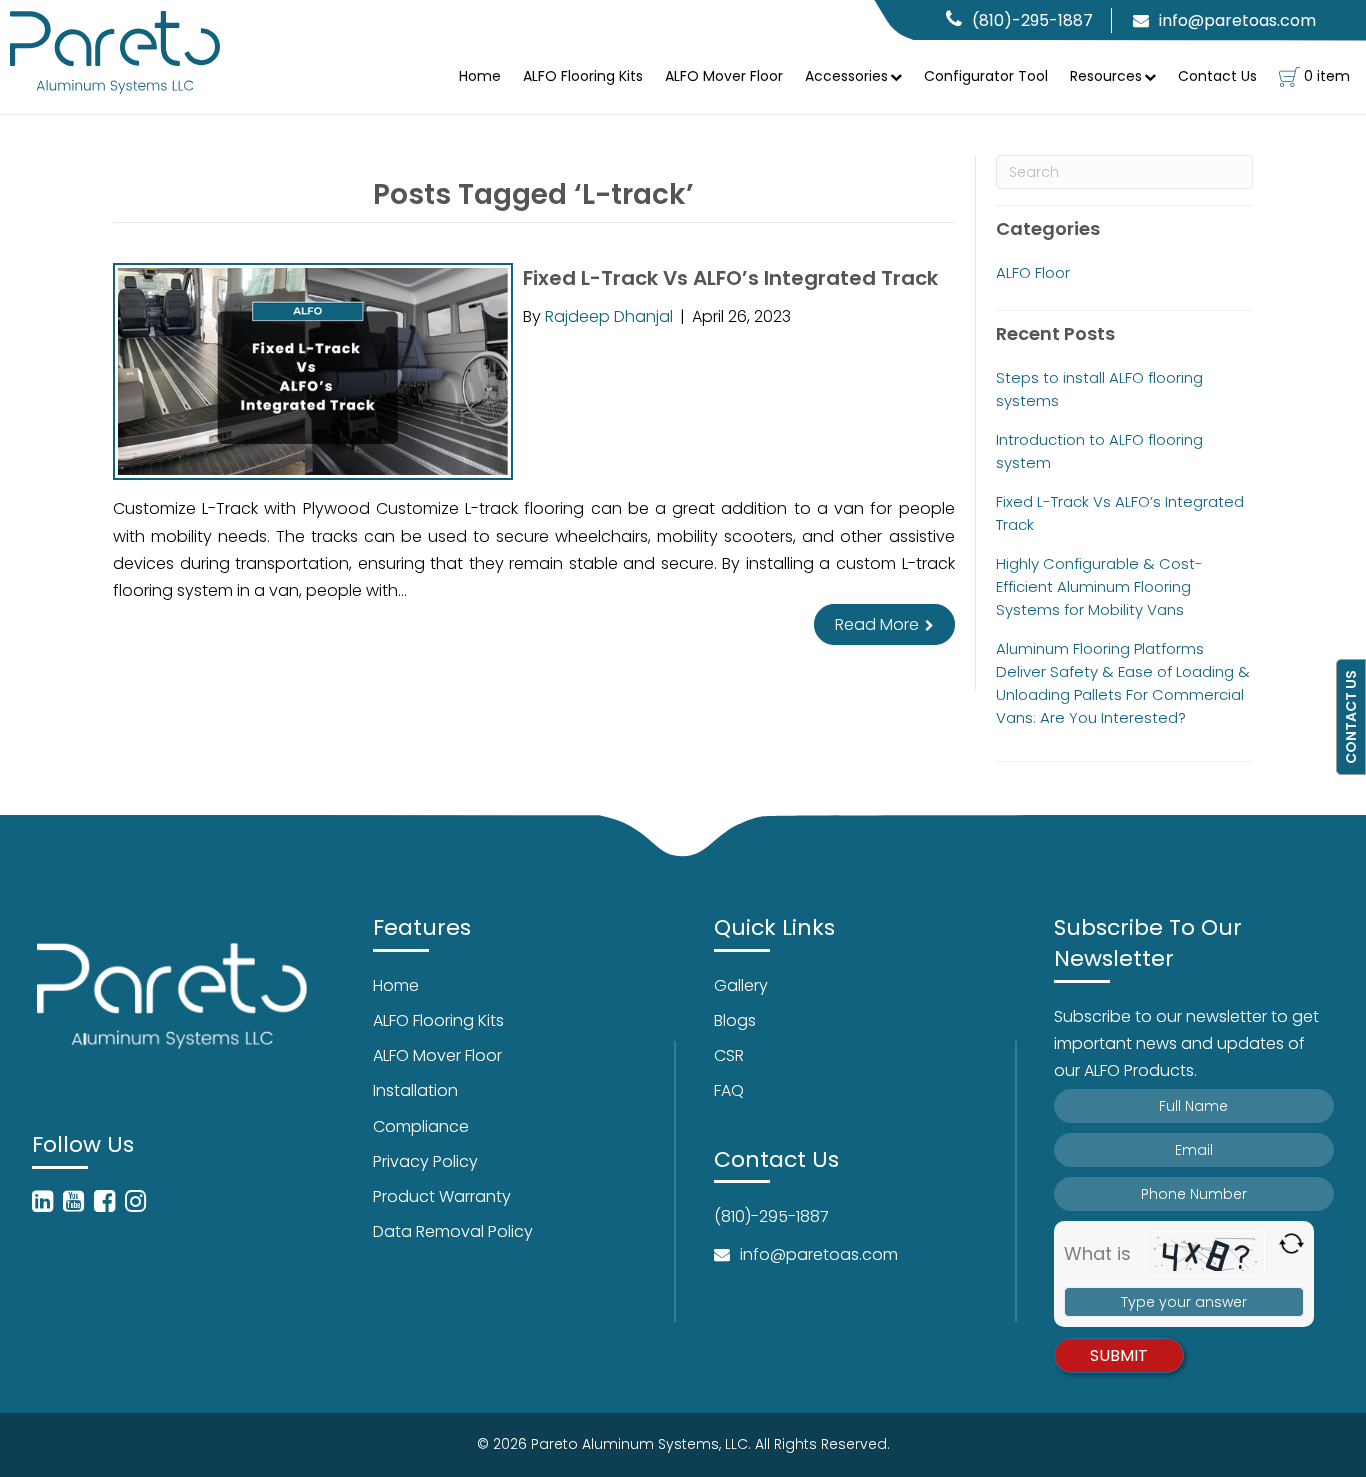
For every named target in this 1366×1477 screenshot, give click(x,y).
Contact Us (1217, 76)
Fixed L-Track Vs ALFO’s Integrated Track (730, 278)
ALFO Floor (1033, 272)
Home (480, 76)
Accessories (846, 76)
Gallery (741, 985)
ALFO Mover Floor (724, 76)
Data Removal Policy (453, 1231)
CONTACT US (1351, 717)
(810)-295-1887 (1032, 20)
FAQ (729, 1090)
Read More (879, 624)
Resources (1106, 76)
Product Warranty (442, 1196)
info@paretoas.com (1237, 20)
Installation (415, 1090)
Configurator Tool (986, 76)
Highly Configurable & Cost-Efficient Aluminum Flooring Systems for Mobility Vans (1099, 586)
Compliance (421, 1126)
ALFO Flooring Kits (583, 76)
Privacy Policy (425, 1161)
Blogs (735, 1020)
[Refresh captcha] (1291, 1243)
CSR (729, 1055)
